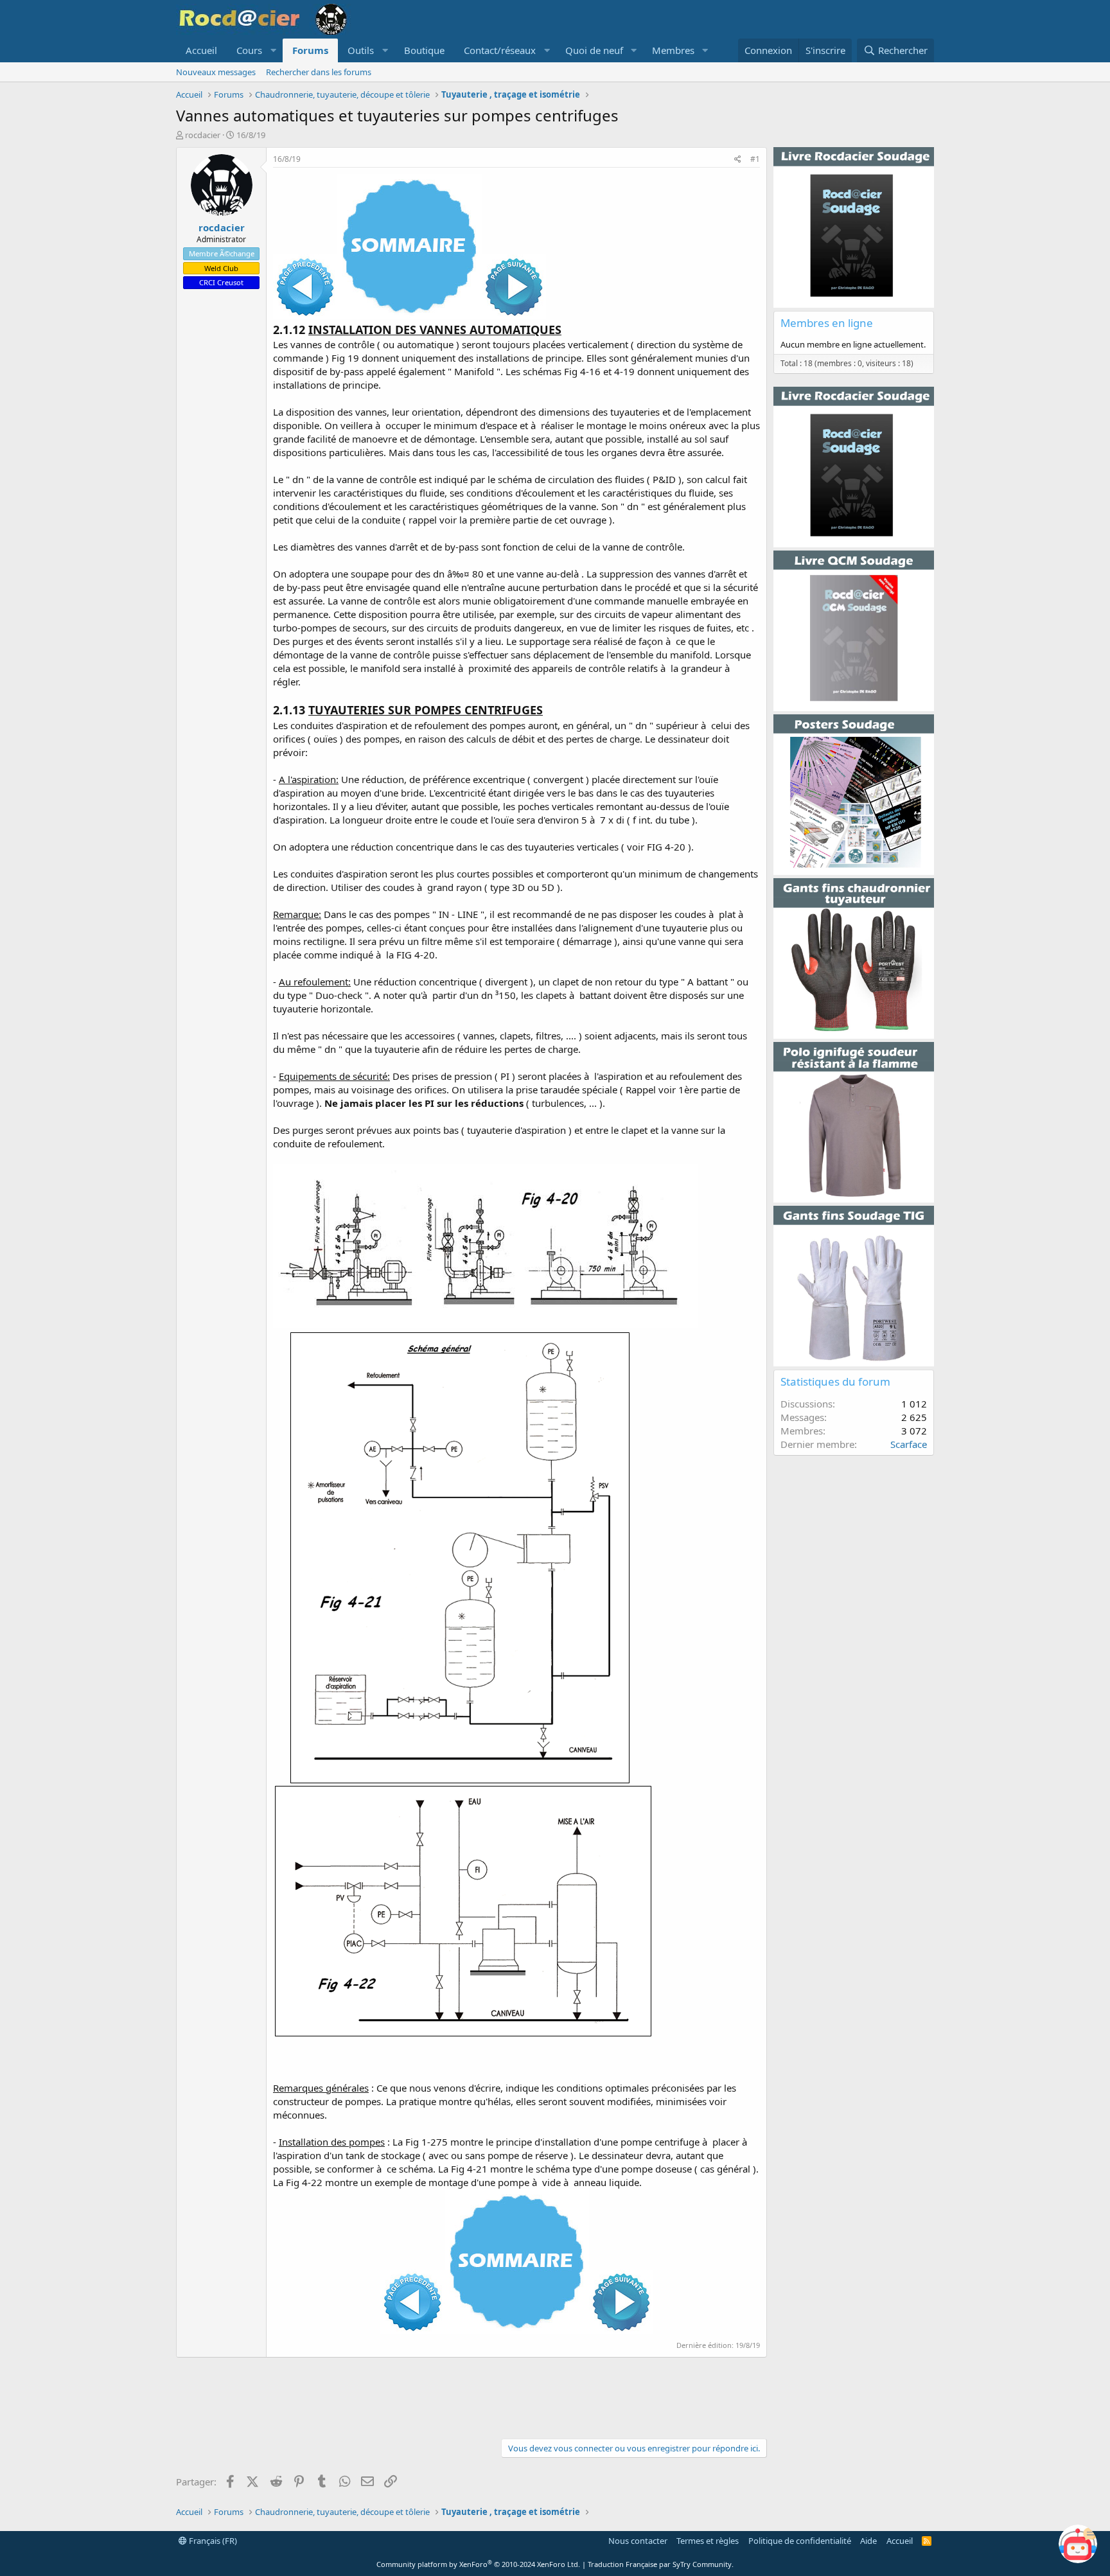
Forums (310, 50)
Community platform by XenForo (478, 2564)
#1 (755, 159)
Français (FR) (212, 2541)
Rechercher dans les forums (319, 72)
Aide (868, 2541)
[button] (255, 50)
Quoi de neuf (594, 50)
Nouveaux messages (216, 72)
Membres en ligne (827, 323)
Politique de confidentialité (800, 2541)
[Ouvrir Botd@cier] (1078, 2544)
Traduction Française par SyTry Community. (661, 2564)
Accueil (201, 50)
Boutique (424, 50)
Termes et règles (708, 2541)
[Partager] (738, 160)
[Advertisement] (471, 2396)
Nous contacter (638, 2541)
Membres (673, 50)
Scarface (909, 1444)
